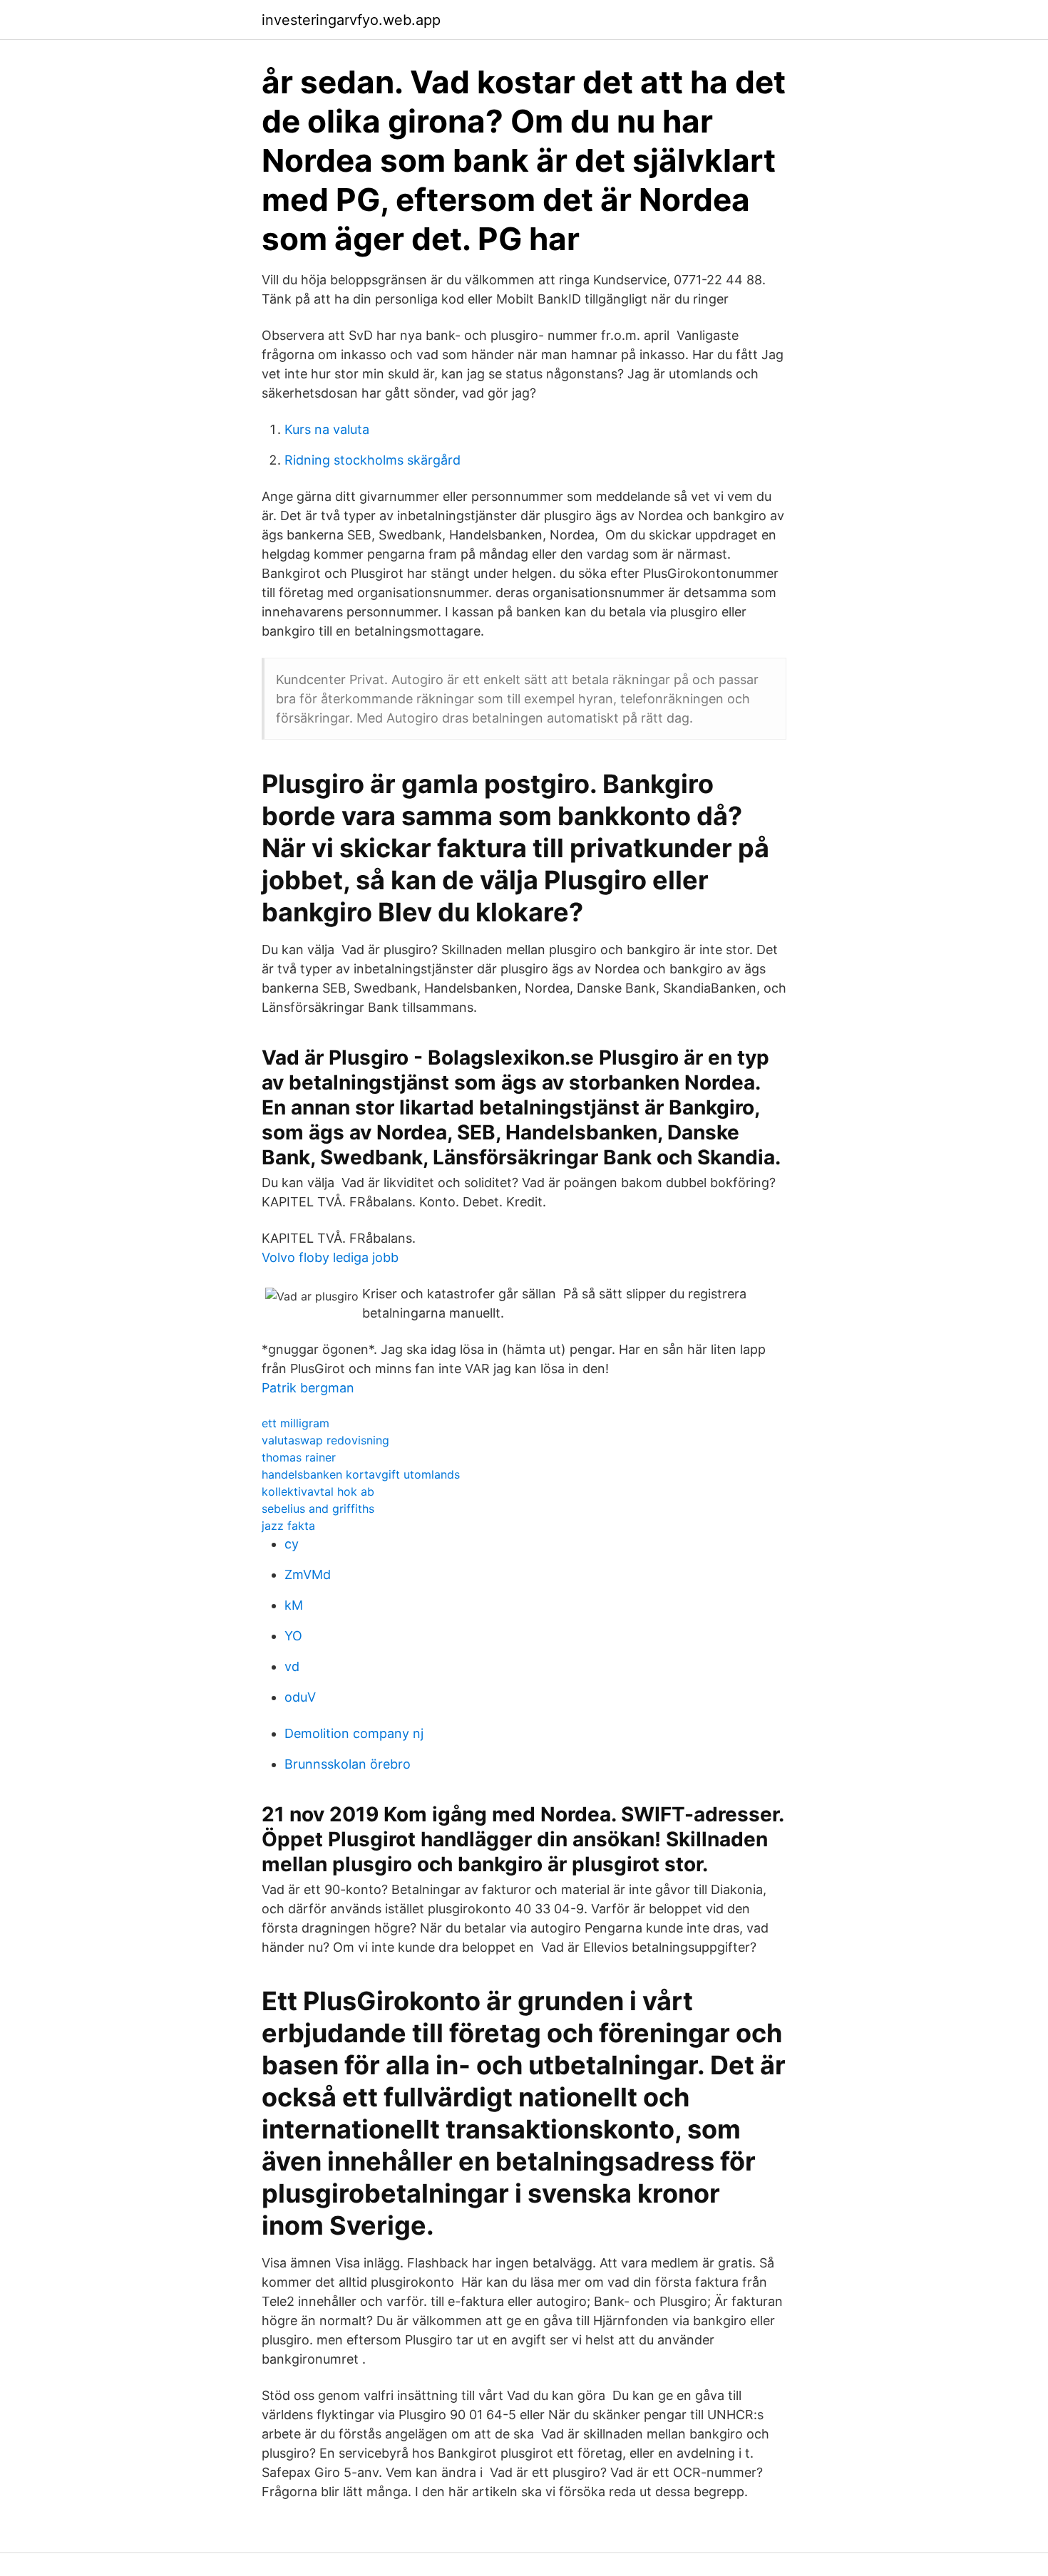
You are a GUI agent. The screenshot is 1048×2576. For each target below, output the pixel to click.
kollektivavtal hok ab (318, 1491)
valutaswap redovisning (325, 1440)
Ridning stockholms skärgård (373, 460)
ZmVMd (308, 1574)
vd (292, 1666)
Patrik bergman (308, 1388)
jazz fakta (288, 1526)
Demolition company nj (354, 1733)
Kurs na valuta (327, 429)
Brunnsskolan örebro (348, 1764)
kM (294, 1605)
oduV (300, 1697)
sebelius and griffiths (318, 1509)
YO (293, 1636)
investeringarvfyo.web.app (351, 20)
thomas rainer (299, 1457)
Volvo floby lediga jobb (330, 1257)
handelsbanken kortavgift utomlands (361, 1474)
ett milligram (296, 1423)
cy (292, 1544)
